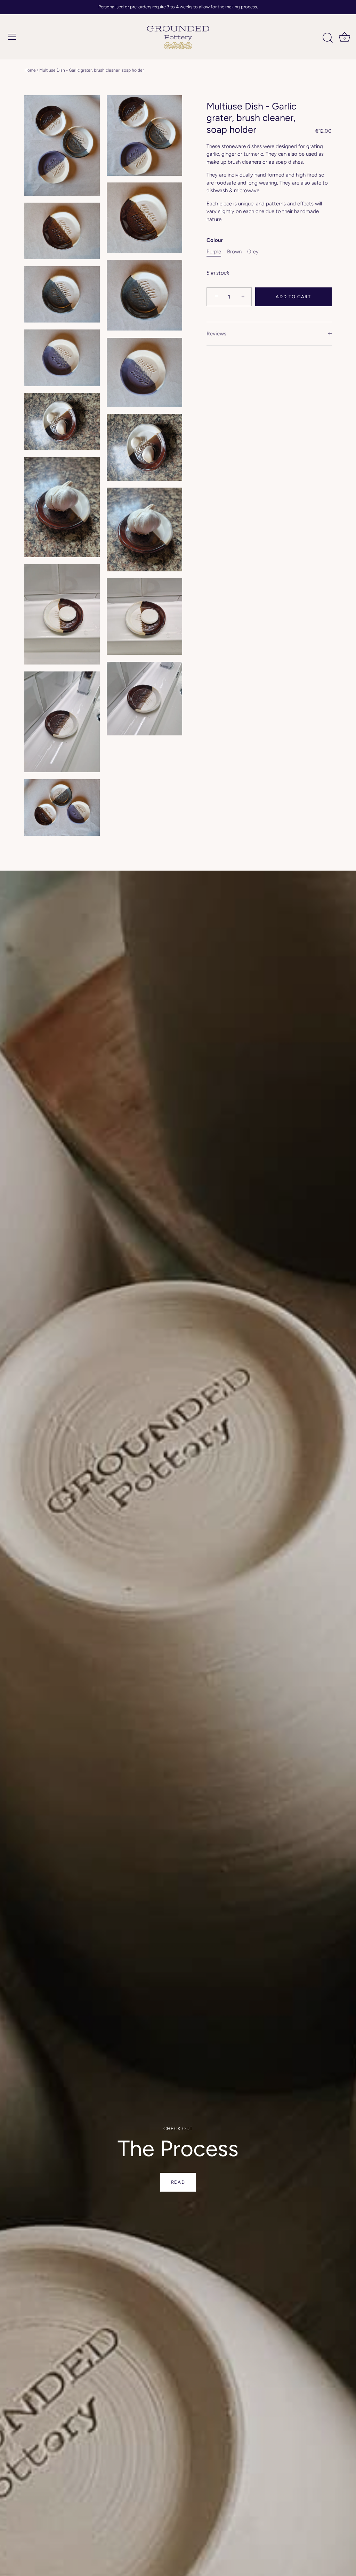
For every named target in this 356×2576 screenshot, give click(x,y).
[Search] (327, 38)
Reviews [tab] (216, 334)
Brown (234, 252)
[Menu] (12, 37)
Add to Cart (293, 297)
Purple (214, 252)
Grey (253, 252)
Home (30, 70)
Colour (215, 240)
